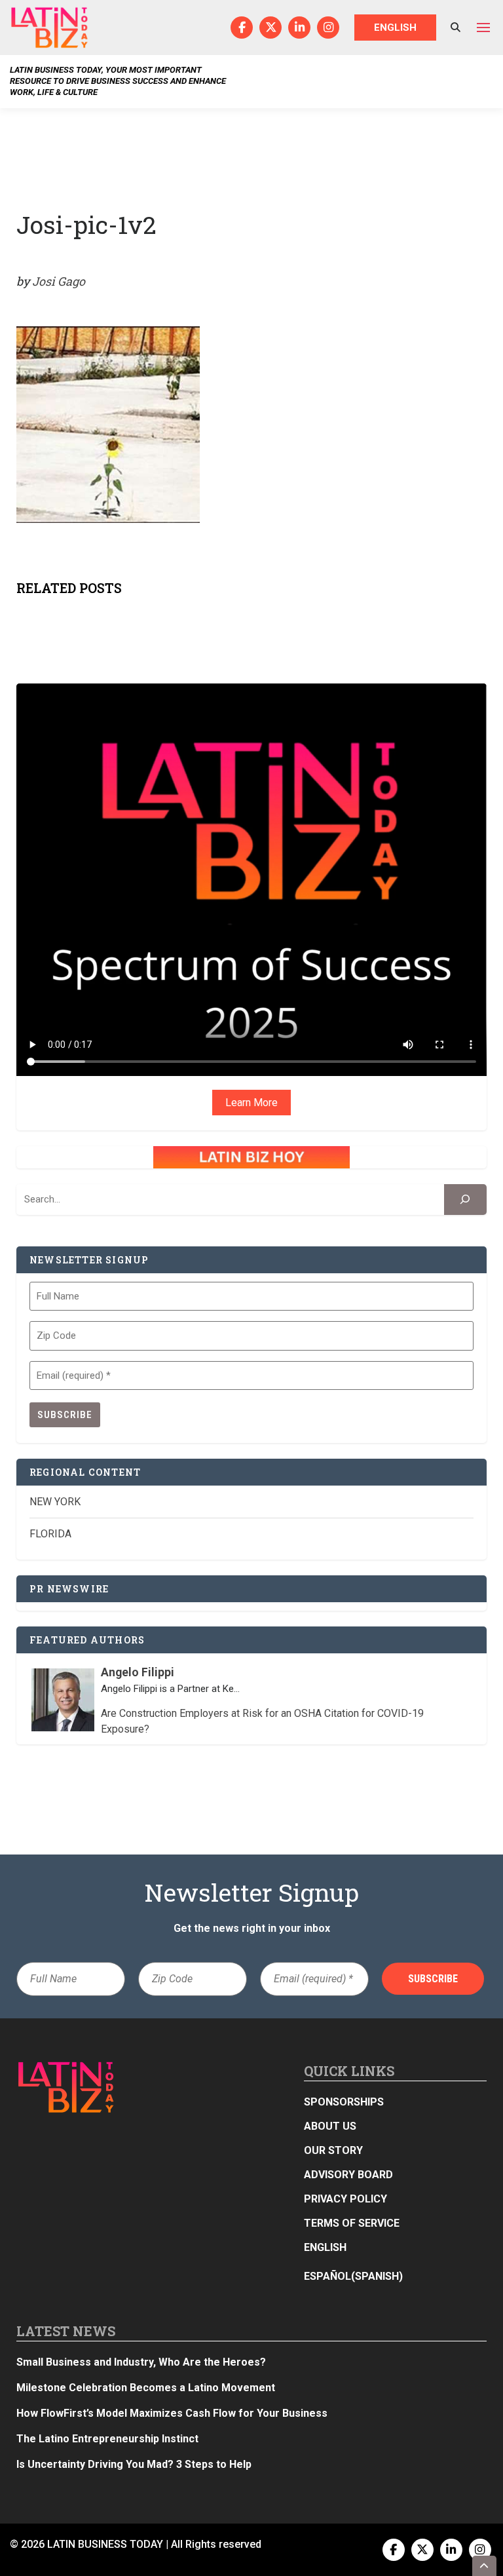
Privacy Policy (345, 2199)
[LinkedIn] (299, 28)
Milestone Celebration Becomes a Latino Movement (147, 2388)
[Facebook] (242, 28)
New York (55, 1502)
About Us (330, 2126)
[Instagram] (328, 28)
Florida (50, 1534)
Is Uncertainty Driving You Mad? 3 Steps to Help (134, 2464)
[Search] (465, 1200)
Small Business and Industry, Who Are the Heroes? (141, 2362)
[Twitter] (270, 28)
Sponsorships (344, 2102)
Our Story (333, 2150)
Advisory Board (348, 2175)
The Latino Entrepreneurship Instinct (107, 2439)
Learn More (251, 1103)
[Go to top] (485, 2566)
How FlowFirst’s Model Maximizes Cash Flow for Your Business (172, 2413)
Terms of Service (352, 2223)
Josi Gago (59, 281)
